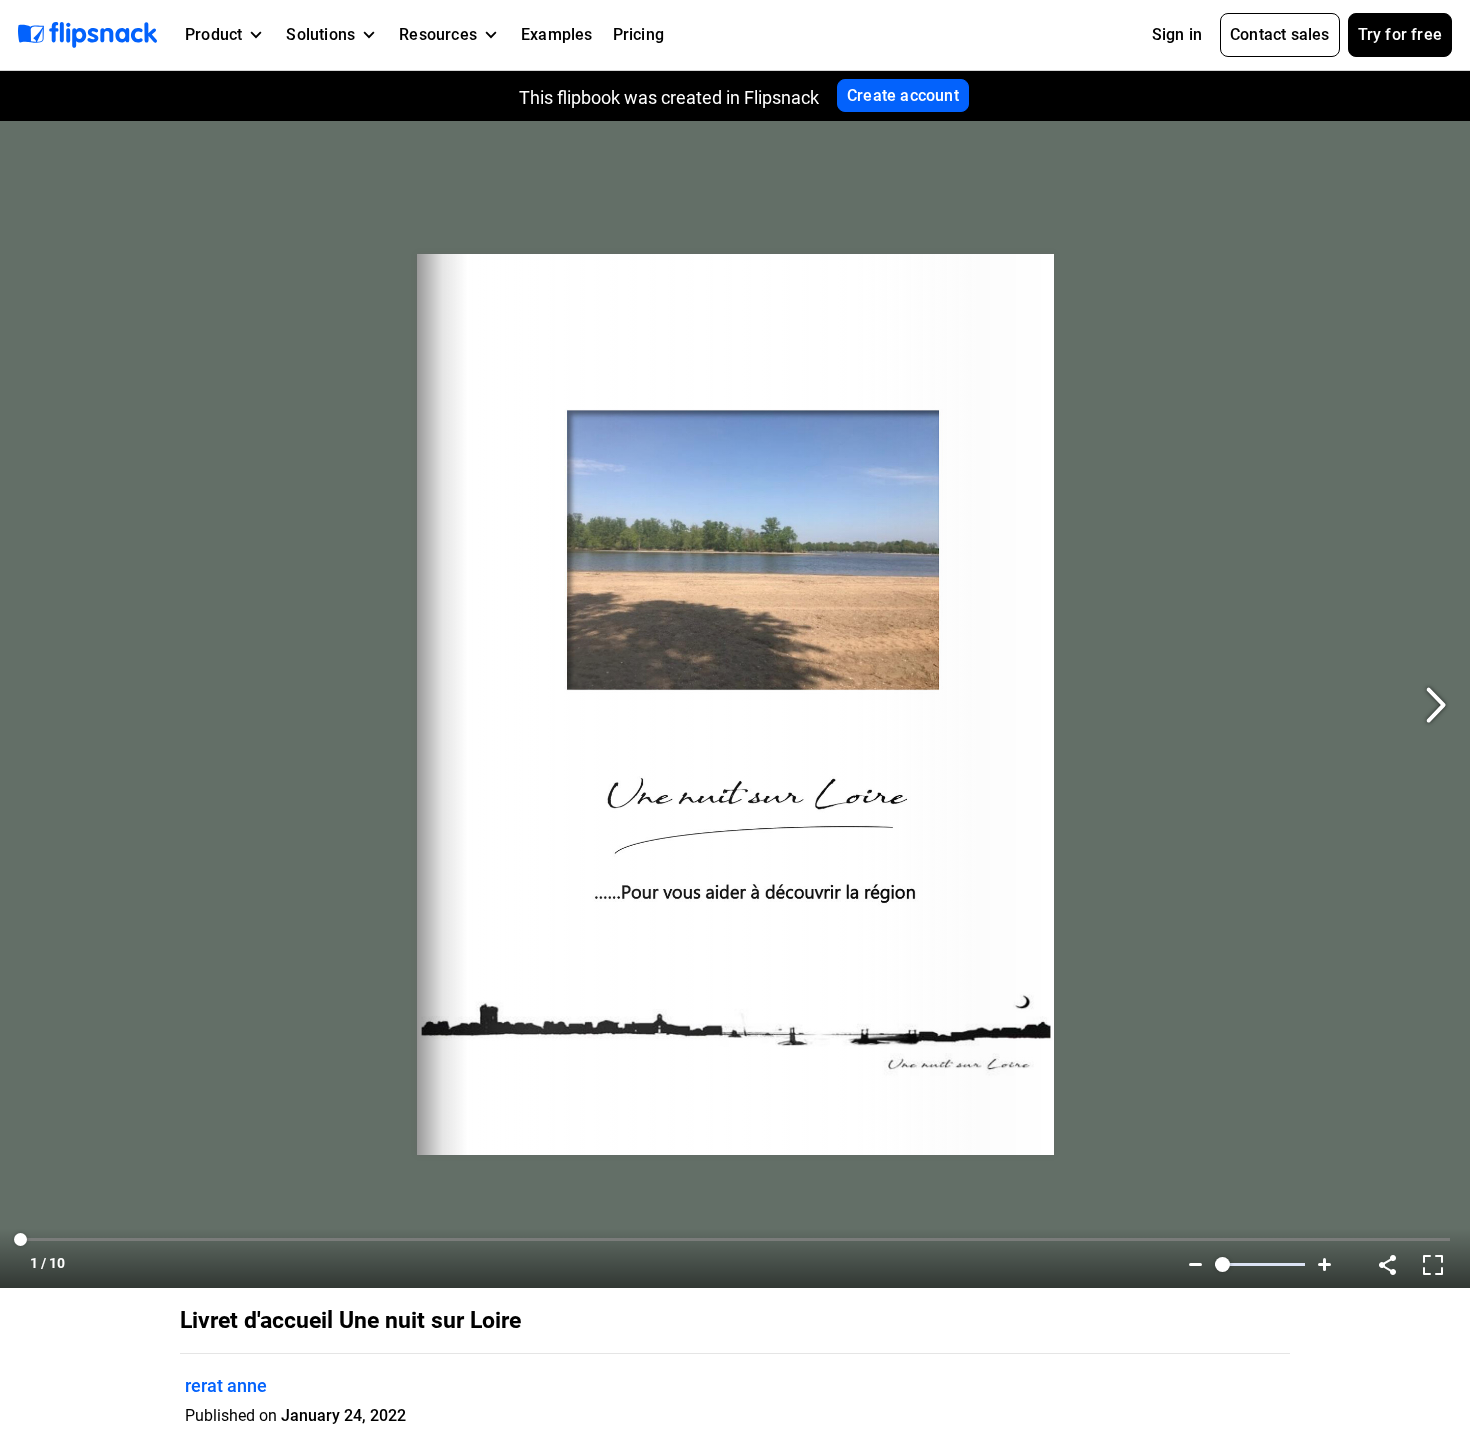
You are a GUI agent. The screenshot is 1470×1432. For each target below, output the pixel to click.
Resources (438, 34)
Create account (903, 95)
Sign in (1177, 34)
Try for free (1400, 34)
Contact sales (1280, 34)
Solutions (320, 34)
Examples (557, 34)
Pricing (638, 34)
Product (213, 34)
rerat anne (226, 1385)
